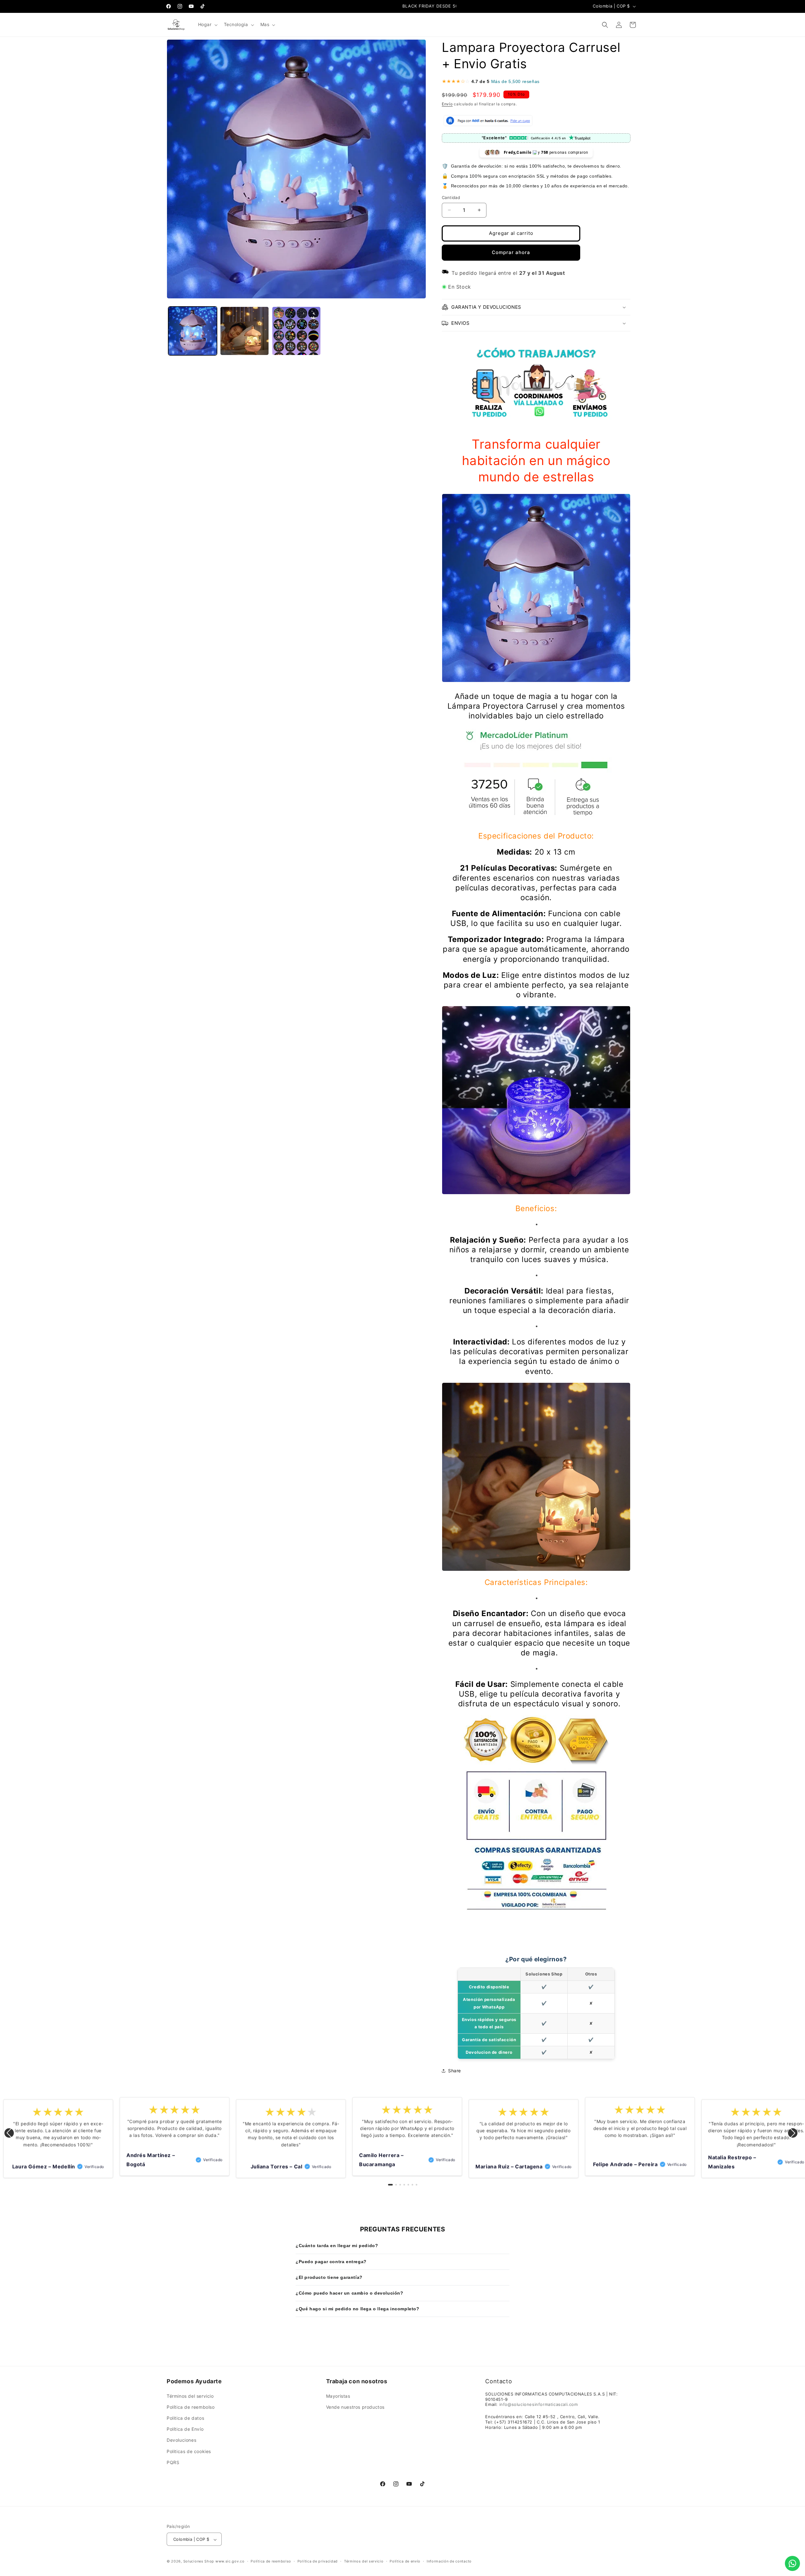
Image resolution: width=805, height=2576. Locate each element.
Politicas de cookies (189, 2451)
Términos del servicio (190, 2396)
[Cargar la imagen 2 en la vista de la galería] (244, 331)
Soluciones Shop (199, 2562)
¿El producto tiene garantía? (329, 2277)
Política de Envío (185, 2429)
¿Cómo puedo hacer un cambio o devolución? (350, 2293)
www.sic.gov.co (230, 2562)
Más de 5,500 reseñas (515, 81)
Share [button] (455, 2071)
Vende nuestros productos (355, 2407)
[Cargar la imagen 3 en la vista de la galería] (296, 331)
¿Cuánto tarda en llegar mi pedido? (337, 2246)
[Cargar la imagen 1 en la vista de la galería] (193, 331)
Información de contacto (449, 2561)
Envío (447, 104)
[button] (207, 25)
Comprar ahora (511, 252)
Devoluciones (181, 2440)
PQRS (173, 2462)
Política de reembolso (191, 2407)
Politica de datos (185, 2418)
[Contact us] (792, 2563)
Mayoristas (338, 2396)
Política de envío (405, 2561)
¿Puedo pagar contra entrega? (331, 2262)
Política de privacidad (318, 2561)
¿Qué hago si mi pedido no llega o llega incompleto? (358, 2309)
